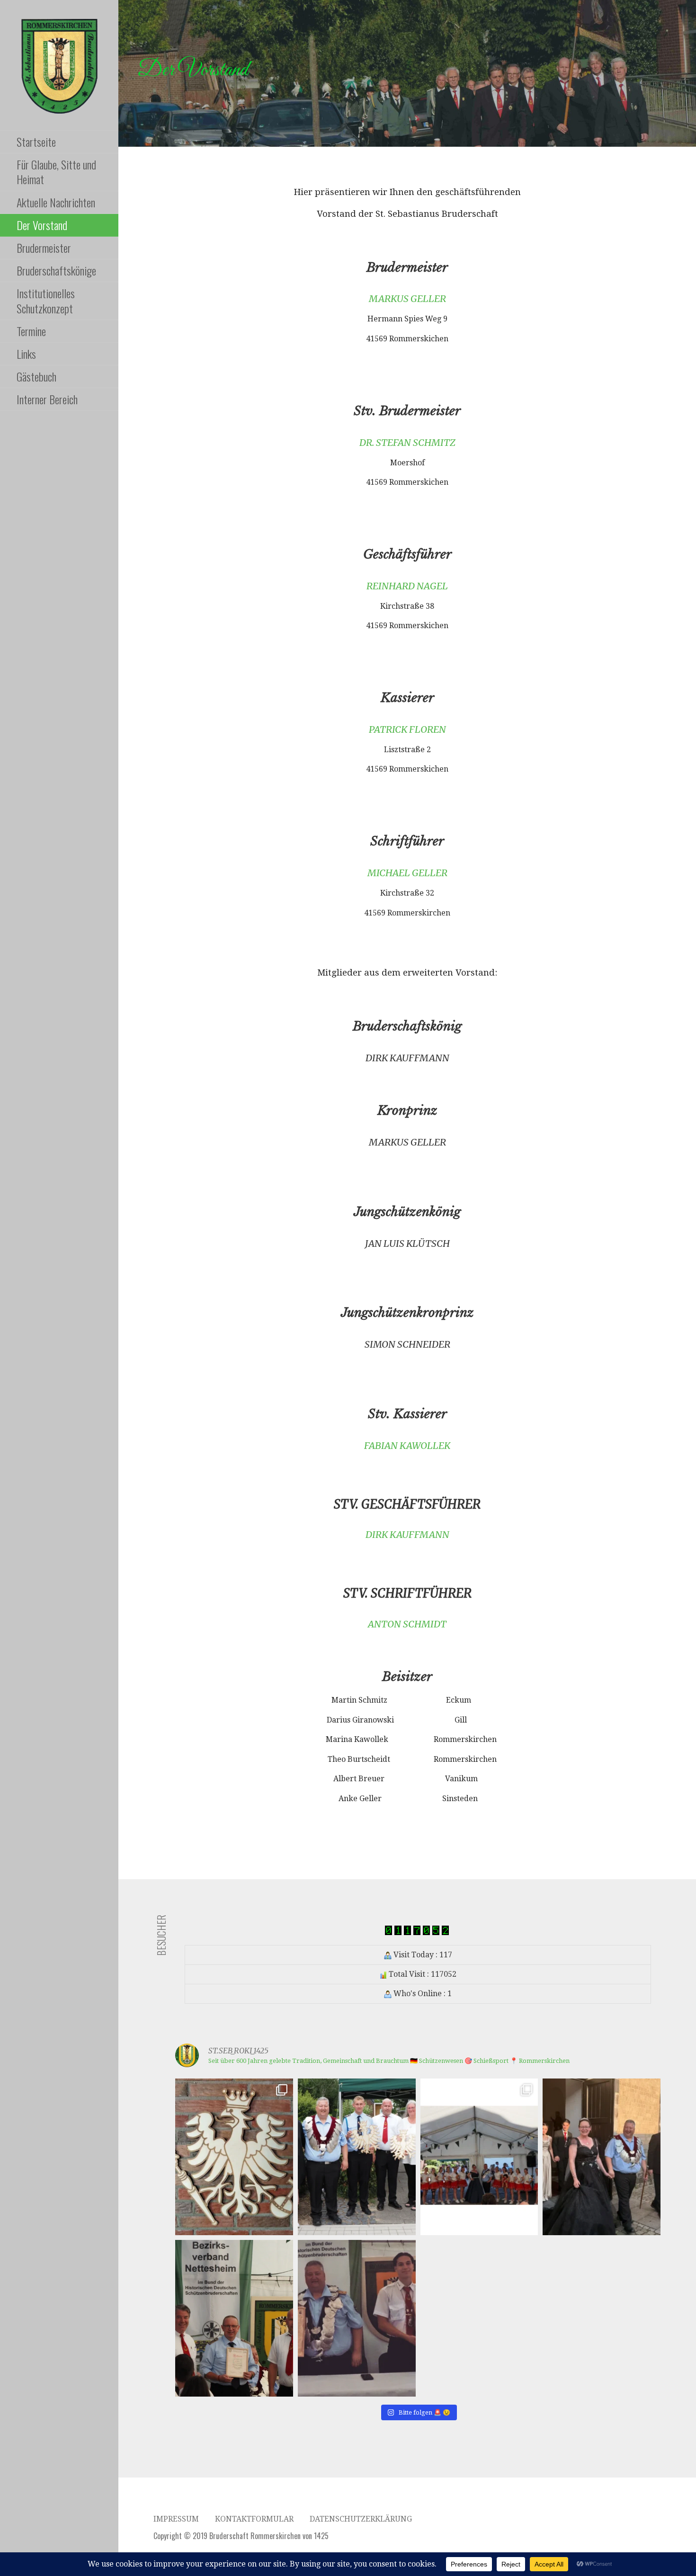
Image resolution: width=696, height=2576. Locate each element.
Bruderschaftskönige (56, 270)
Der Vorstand (42, 225)
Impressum (176, 2519)
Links (26, 354)
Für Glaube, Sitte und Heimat (56, 172)
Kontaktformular (254, 2519)
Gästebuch (36, 376)
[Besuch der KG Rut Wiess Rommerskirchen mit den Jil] (479, 2157)
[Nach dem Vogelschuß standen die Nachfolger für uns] (357, 2157)
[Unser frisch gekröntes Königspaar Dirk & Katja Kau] (602, 2157)
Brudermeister (44, 248)
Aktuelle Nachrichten (56, 202)
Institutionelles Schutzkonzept (46, 300)
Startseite (36, 142)
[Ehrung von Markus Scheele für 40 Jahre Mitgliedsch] (234, 2318)
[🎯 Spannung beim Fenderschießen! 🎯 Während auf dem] (234, 2157)
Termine (31, 331)
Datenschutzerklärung (361, 2519)
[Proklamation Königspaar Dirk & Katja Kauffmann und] (357, 2318)
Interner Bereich (47, 399)
